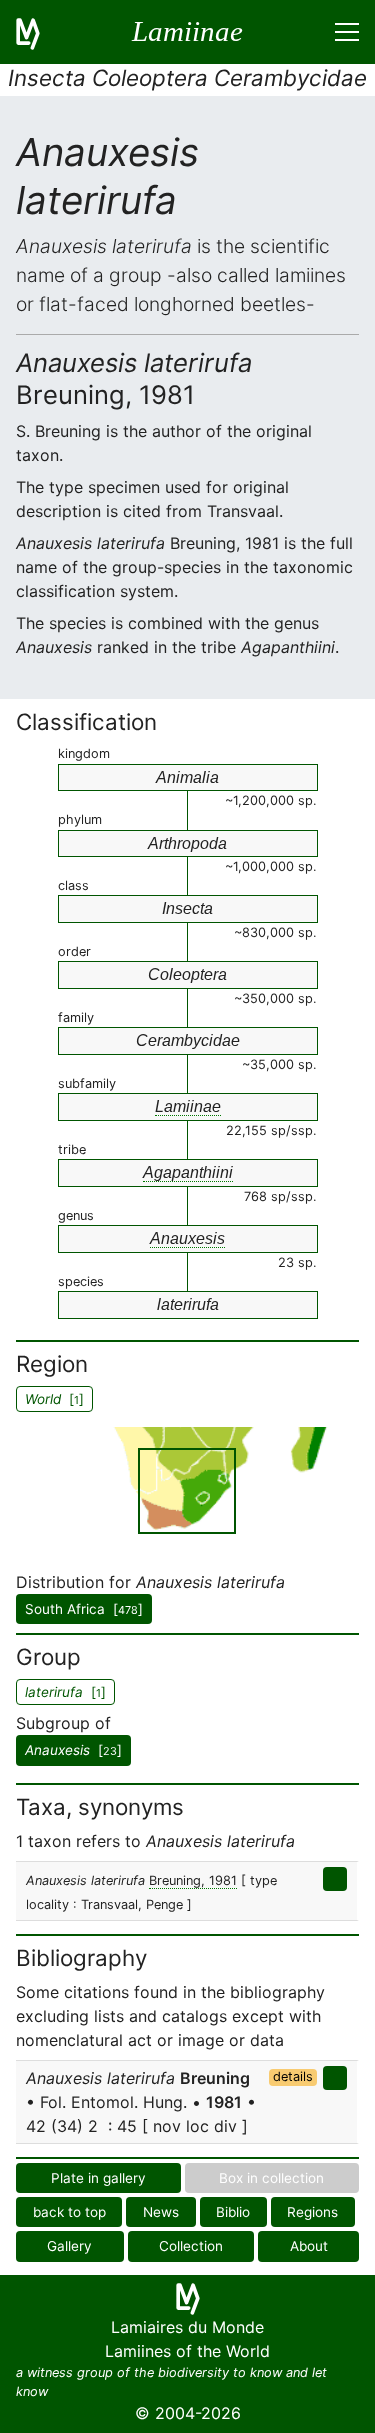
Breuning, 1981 (193, 1880)
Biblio (233, 2212)
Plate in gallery (98, 2178)
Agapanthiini (188, 1172)
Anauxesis (187, 1238)
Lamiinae (188, 1106)
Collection (191, 2246)
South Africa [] (84, 1609)
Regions (312, 2212)
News (161, 2212)
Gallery (69, 2246)
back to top (69, 2212)
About (309, 2246)
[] (73, 1750)
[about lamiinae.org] (40, 32)
